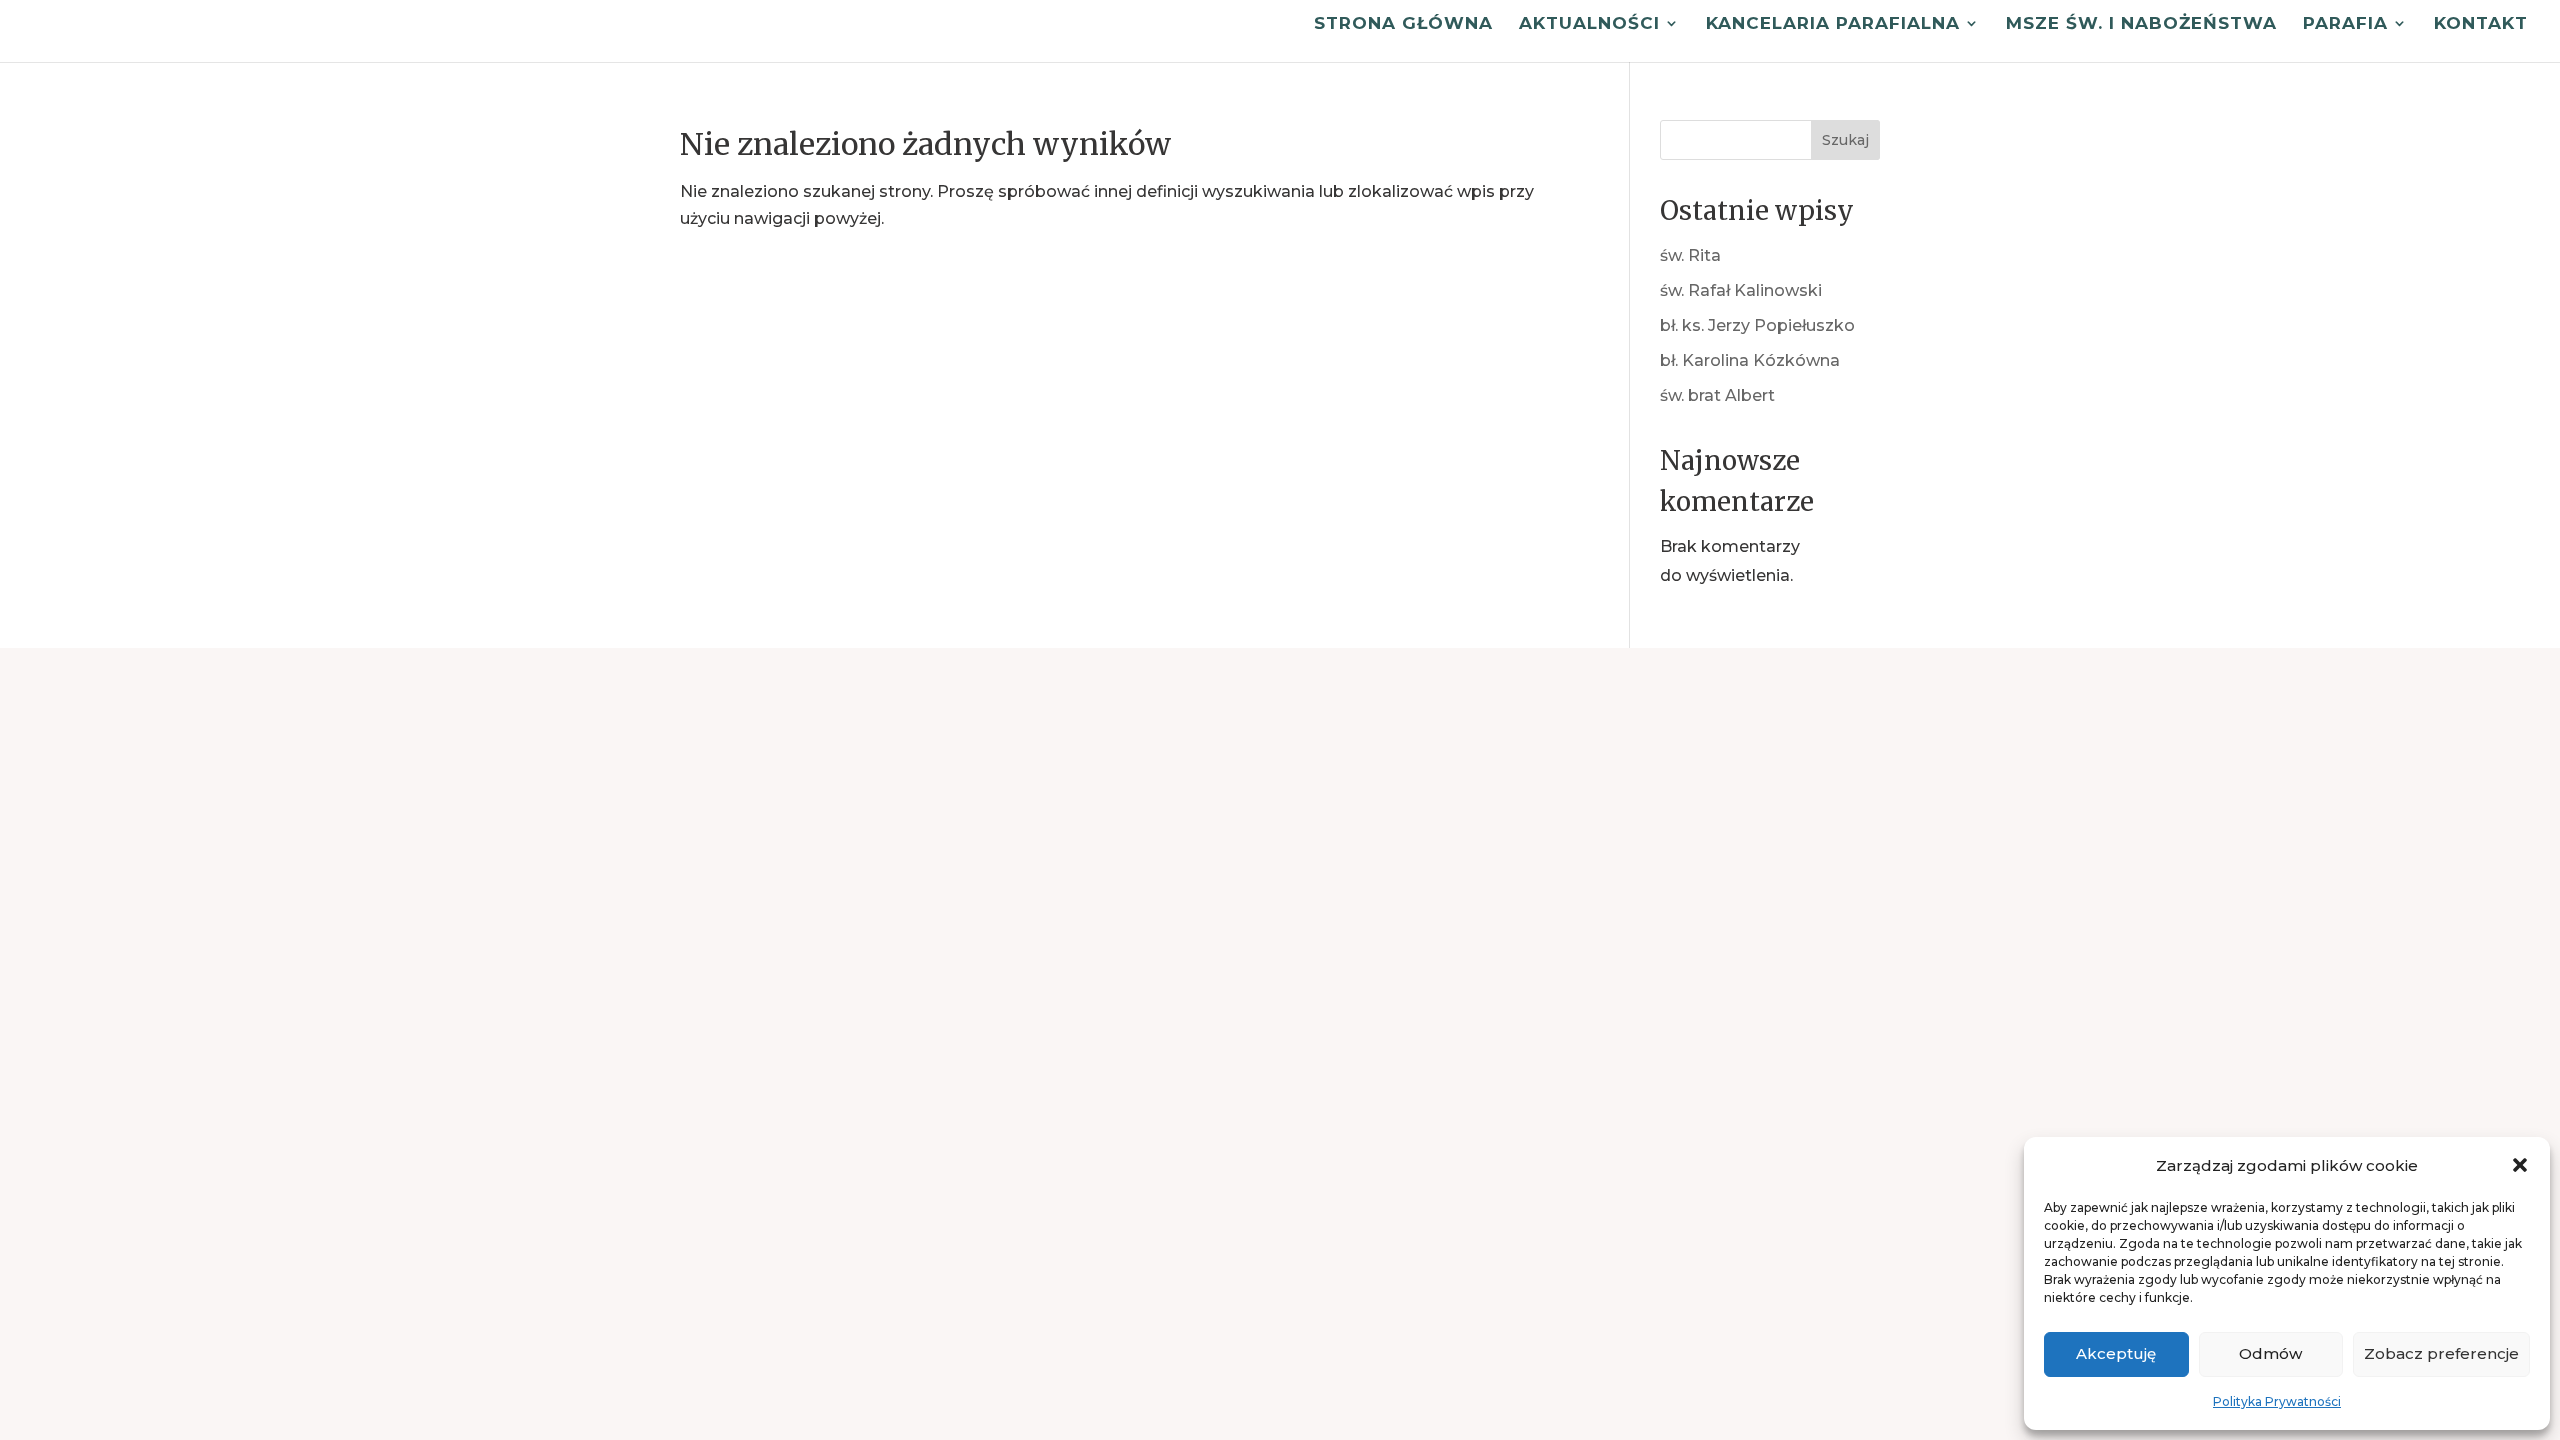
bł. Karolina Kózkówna (1750, 360)
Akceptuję (2116, 1353)
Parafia (2345, 24)
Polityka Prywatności (2277, 1401)
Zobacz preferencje (2441, 1353)
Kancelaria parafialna (1833, 24)
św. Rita (1690, 255)
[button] (2520, 1165)
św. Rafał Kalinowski (1741, 290)
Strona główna (1403, 24)
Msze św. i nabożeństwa (2141, 24)
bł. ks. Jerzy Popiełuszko (1757, 325)
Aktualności (1589, 24)
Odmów (2270, 1353)
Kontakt (2481, 24)
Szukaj (1845, 140)
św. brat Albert (1717, 395)
